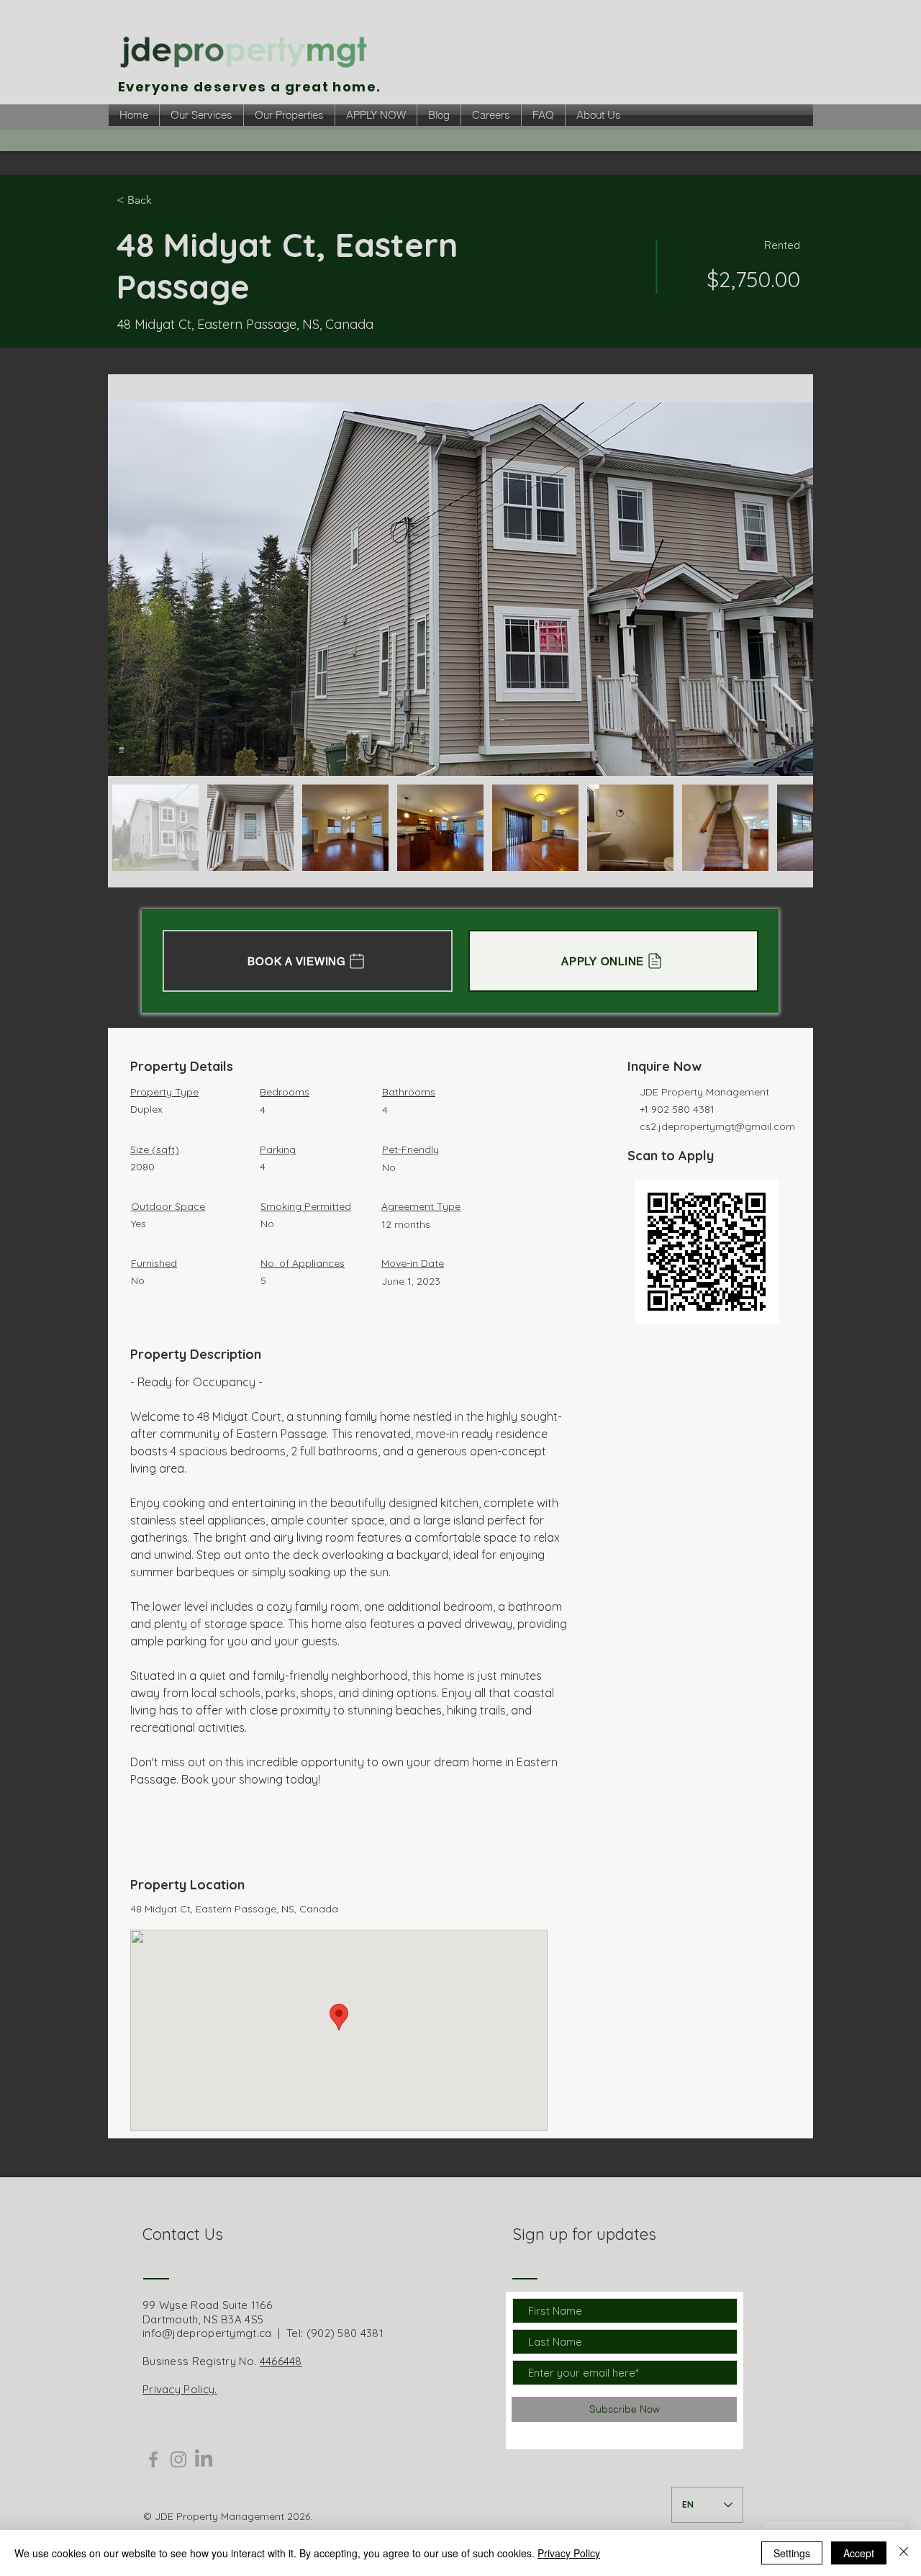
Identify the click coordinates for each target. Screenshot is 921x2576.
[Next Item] (788, 589)
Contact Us (183, 2234)
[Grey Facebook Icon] (153, 2459)
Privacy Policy (569, 2553)
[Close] (904, 2553)
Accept (859, 2553)
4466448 (281, 2361)
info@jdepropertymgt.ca (207, 2333)
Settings (792, 2553)
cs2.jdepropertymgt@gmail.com (717, 1126)
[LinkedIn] (204, 2459)
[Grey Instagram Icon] (178, 2459)
